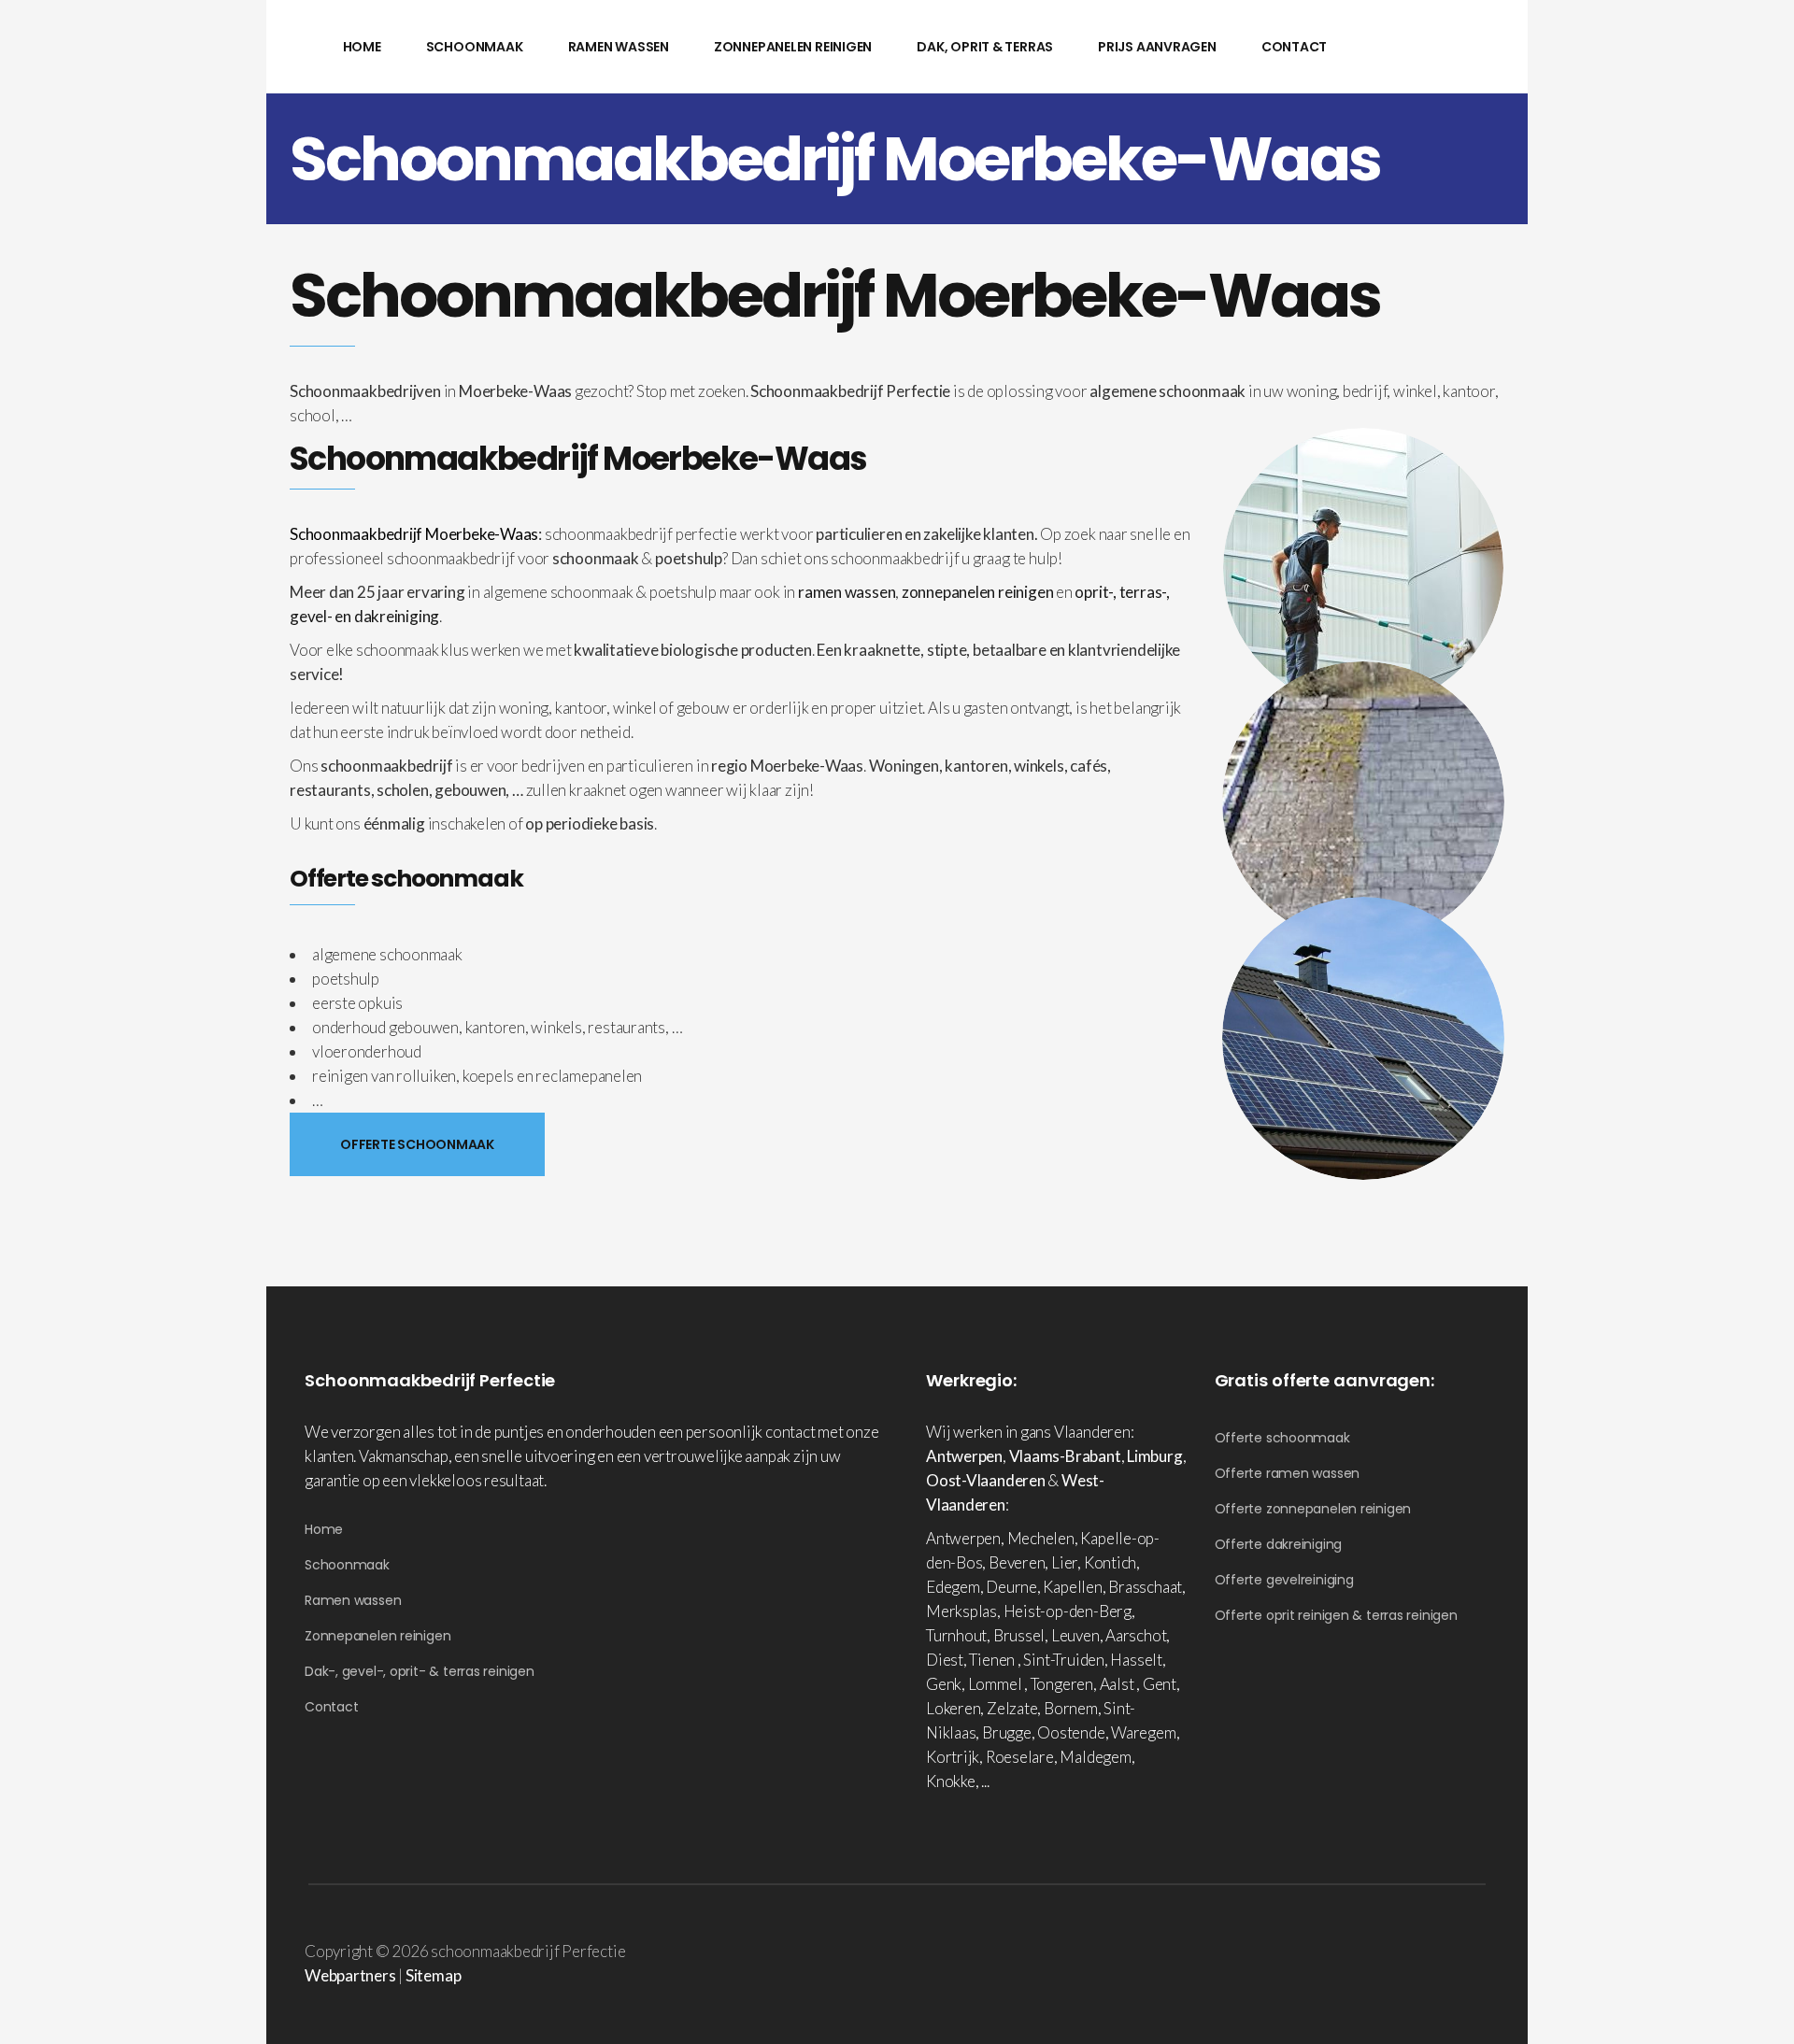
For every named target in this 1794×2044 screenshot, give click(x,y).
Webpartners (350, 1975)
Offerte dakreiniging (1279, 1544)
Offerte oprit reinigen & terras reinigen (1336, 1615)
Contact (331, 1707)
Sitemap (433, 1975)
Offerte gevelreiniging (1284, 1580)
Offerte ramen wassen (1288, 1473)
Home (324, 1529)
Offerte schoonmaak (1282, 1438)
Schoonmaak (347, 1565)
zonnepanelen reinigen (977, 592)
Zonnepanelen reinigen (377, 1636)
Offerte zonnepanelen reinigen (1313, 1509)
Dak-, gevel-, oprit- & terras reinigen (420, 1671)
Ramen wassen (353, 1600)
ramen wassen (847, 592)
